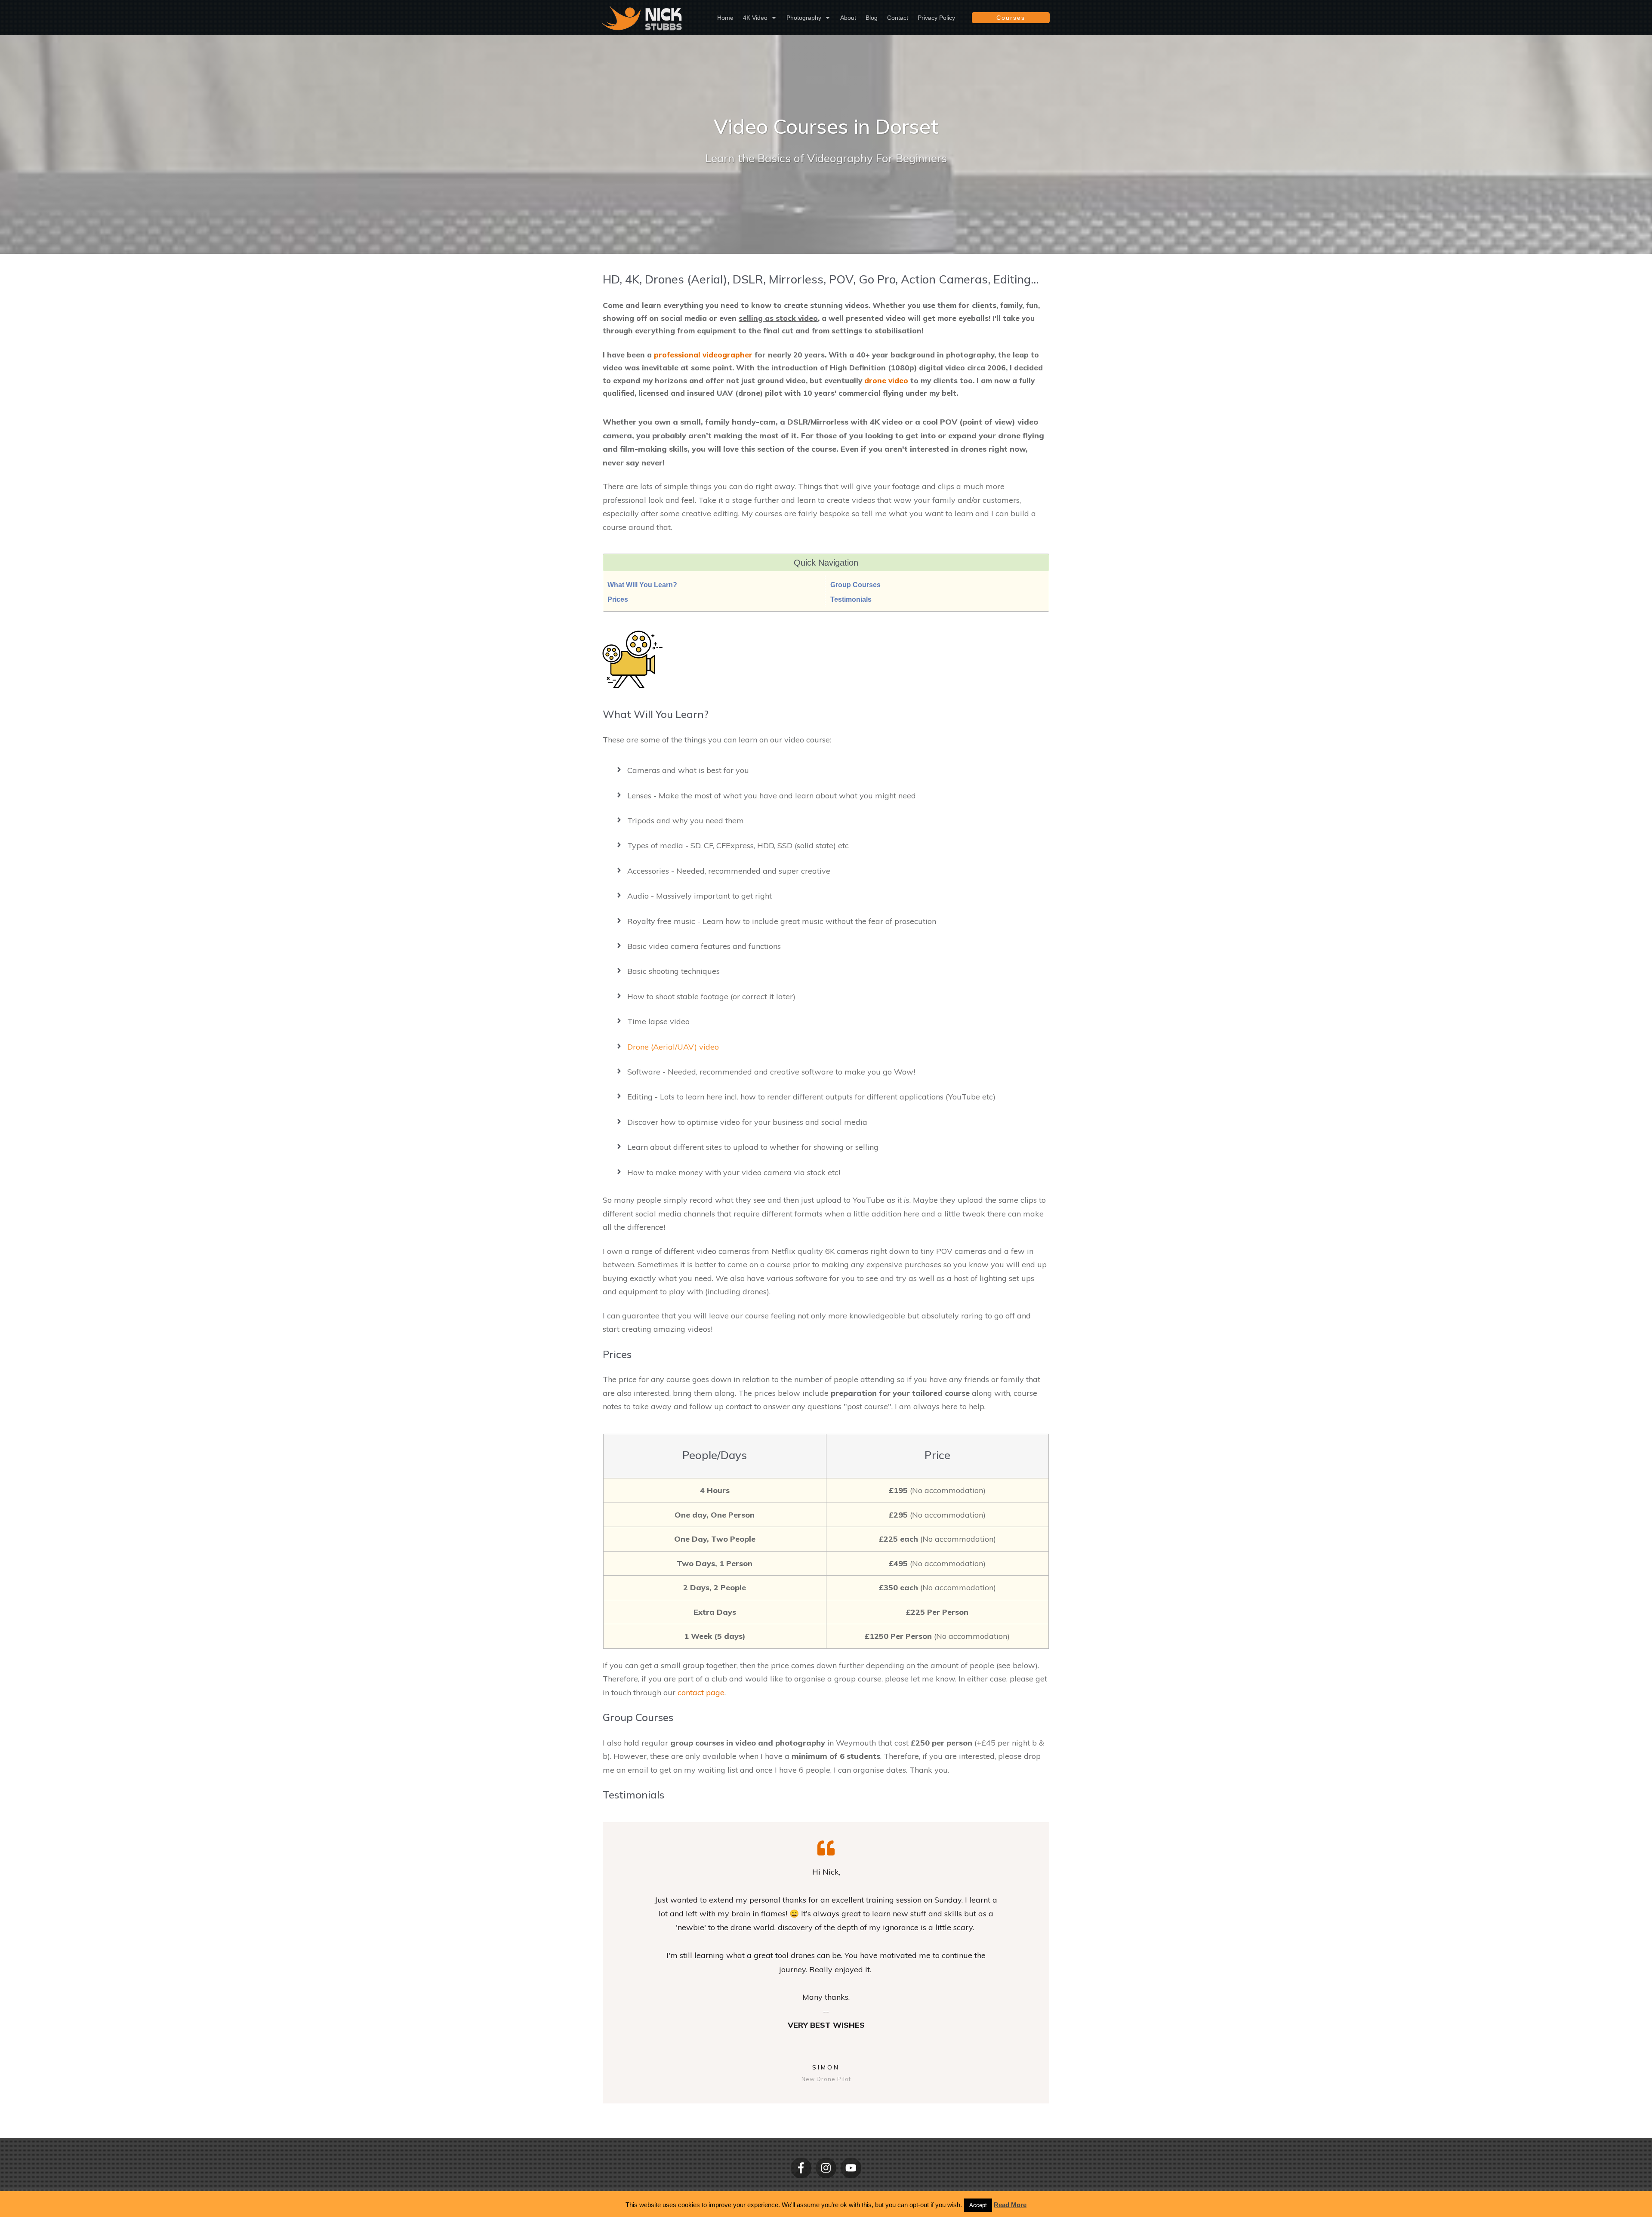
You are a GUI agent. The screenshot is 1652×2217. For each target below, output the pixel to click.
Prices (618, 599)
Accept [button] (978, 2205)
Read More (1010, 2205)
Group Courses (855, 585)
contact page (701, 1692)
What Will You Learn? (642, 585)
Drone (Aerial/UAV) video (673, 1047)
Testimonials (851, 599)
